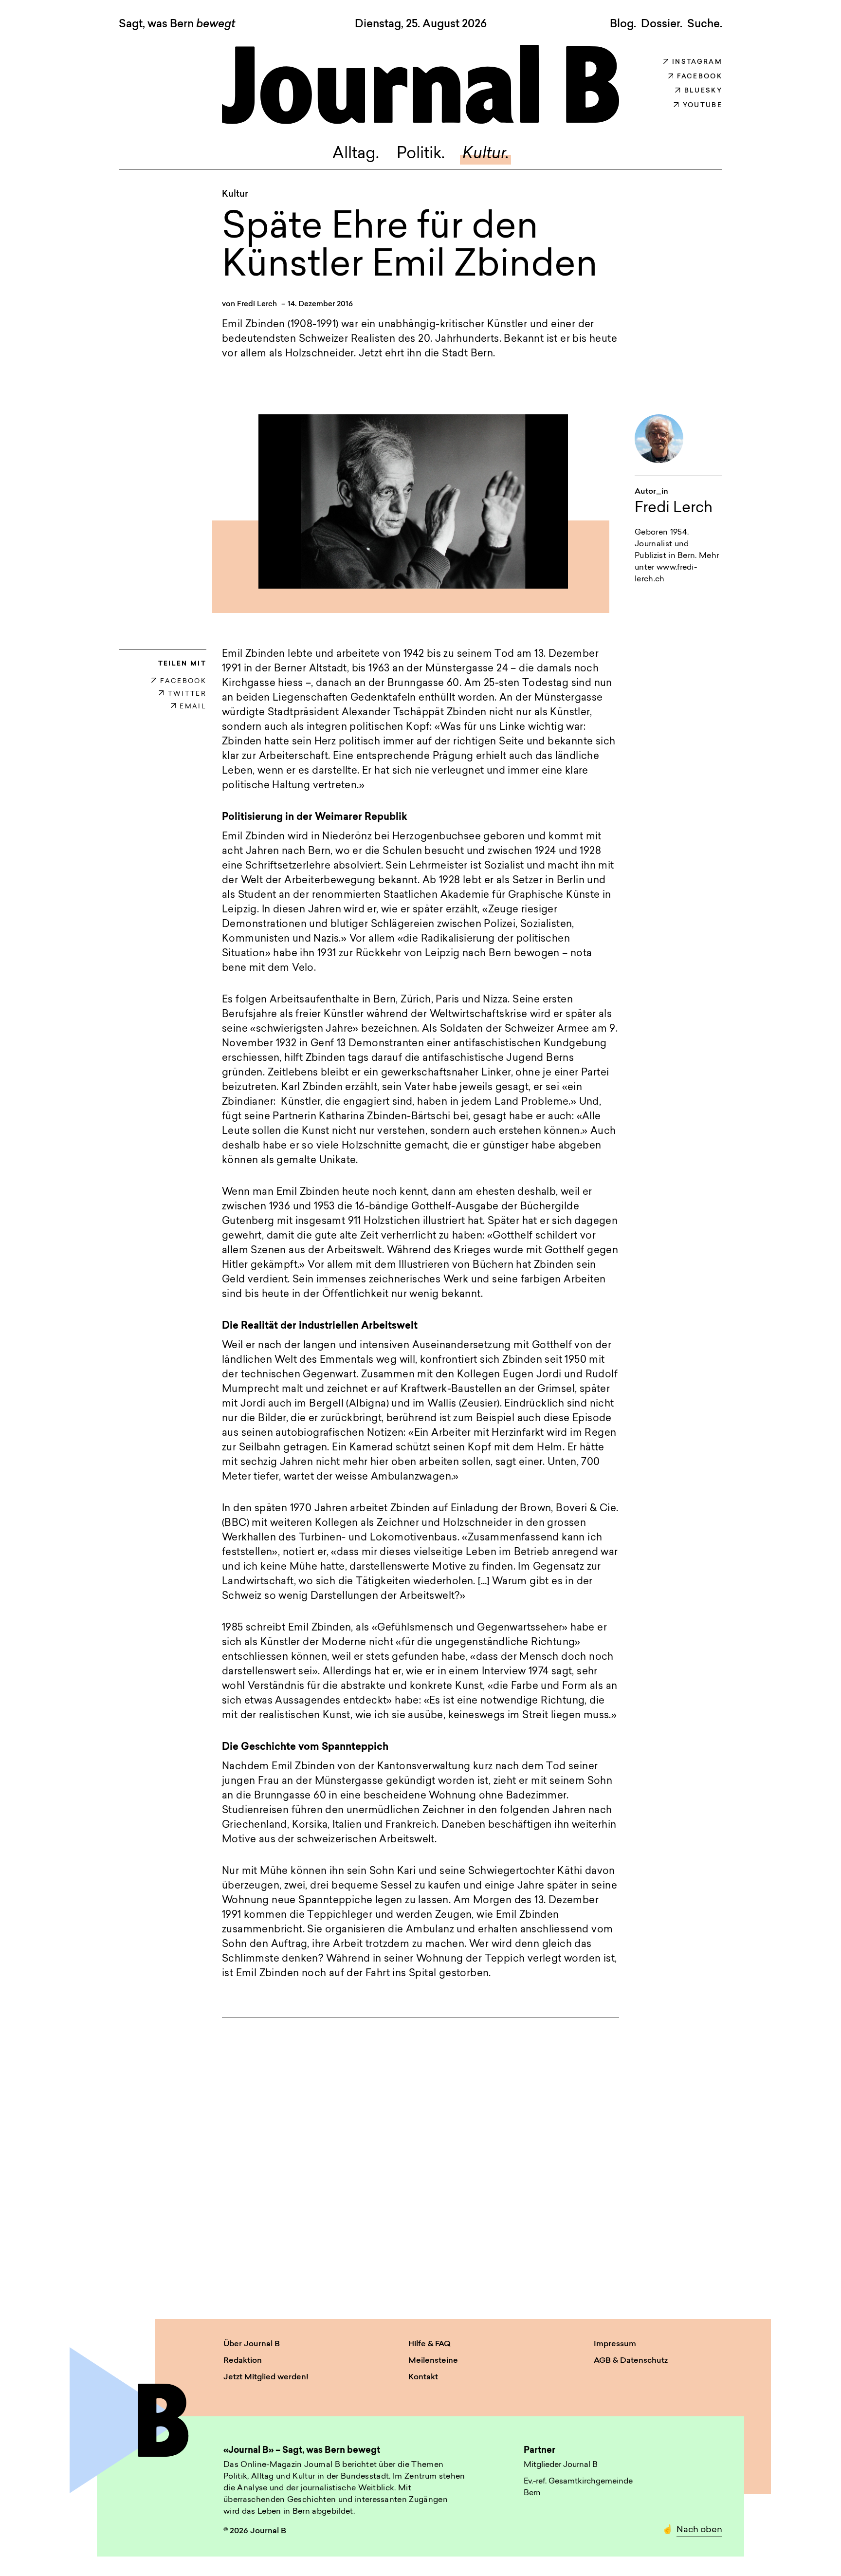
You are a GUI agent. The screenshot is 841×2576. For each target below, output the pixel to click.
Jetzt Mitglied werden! (266, 2377)
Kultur (235, 195)
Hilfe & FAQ (430, 2344)
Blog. (623, 24)
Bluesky (703, 91)
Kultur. (486, 154)
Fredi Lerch (257, 305)
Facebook (700, 77)
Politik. (421, 154)
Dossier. (662, 24)
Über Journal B (252, 2344)
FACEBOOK (183, 681)
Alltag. (356, 154)
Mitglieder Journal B (561, 2465)
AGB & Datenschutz (631, 2361)
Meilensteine (433, 2361)
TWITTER (187, 694)
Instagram (697, 62)
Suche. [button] (705, 24)
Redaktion (243, 2361)
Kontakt (423, 2377)
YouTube (703, 105)
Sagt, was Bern (177, 25)
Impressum (615, 2344)
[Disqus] (420, 2159)
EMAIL (193, 707)
